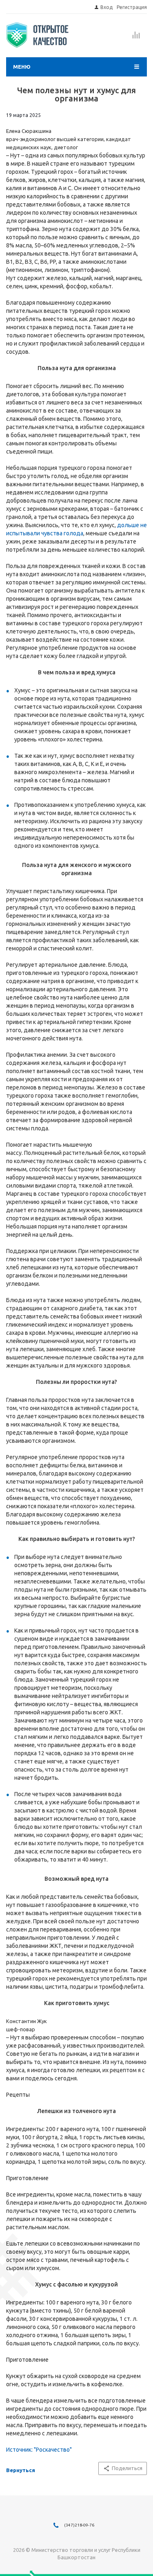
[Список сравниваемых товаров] (136, 38)
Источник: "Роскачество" (39, 2450)
